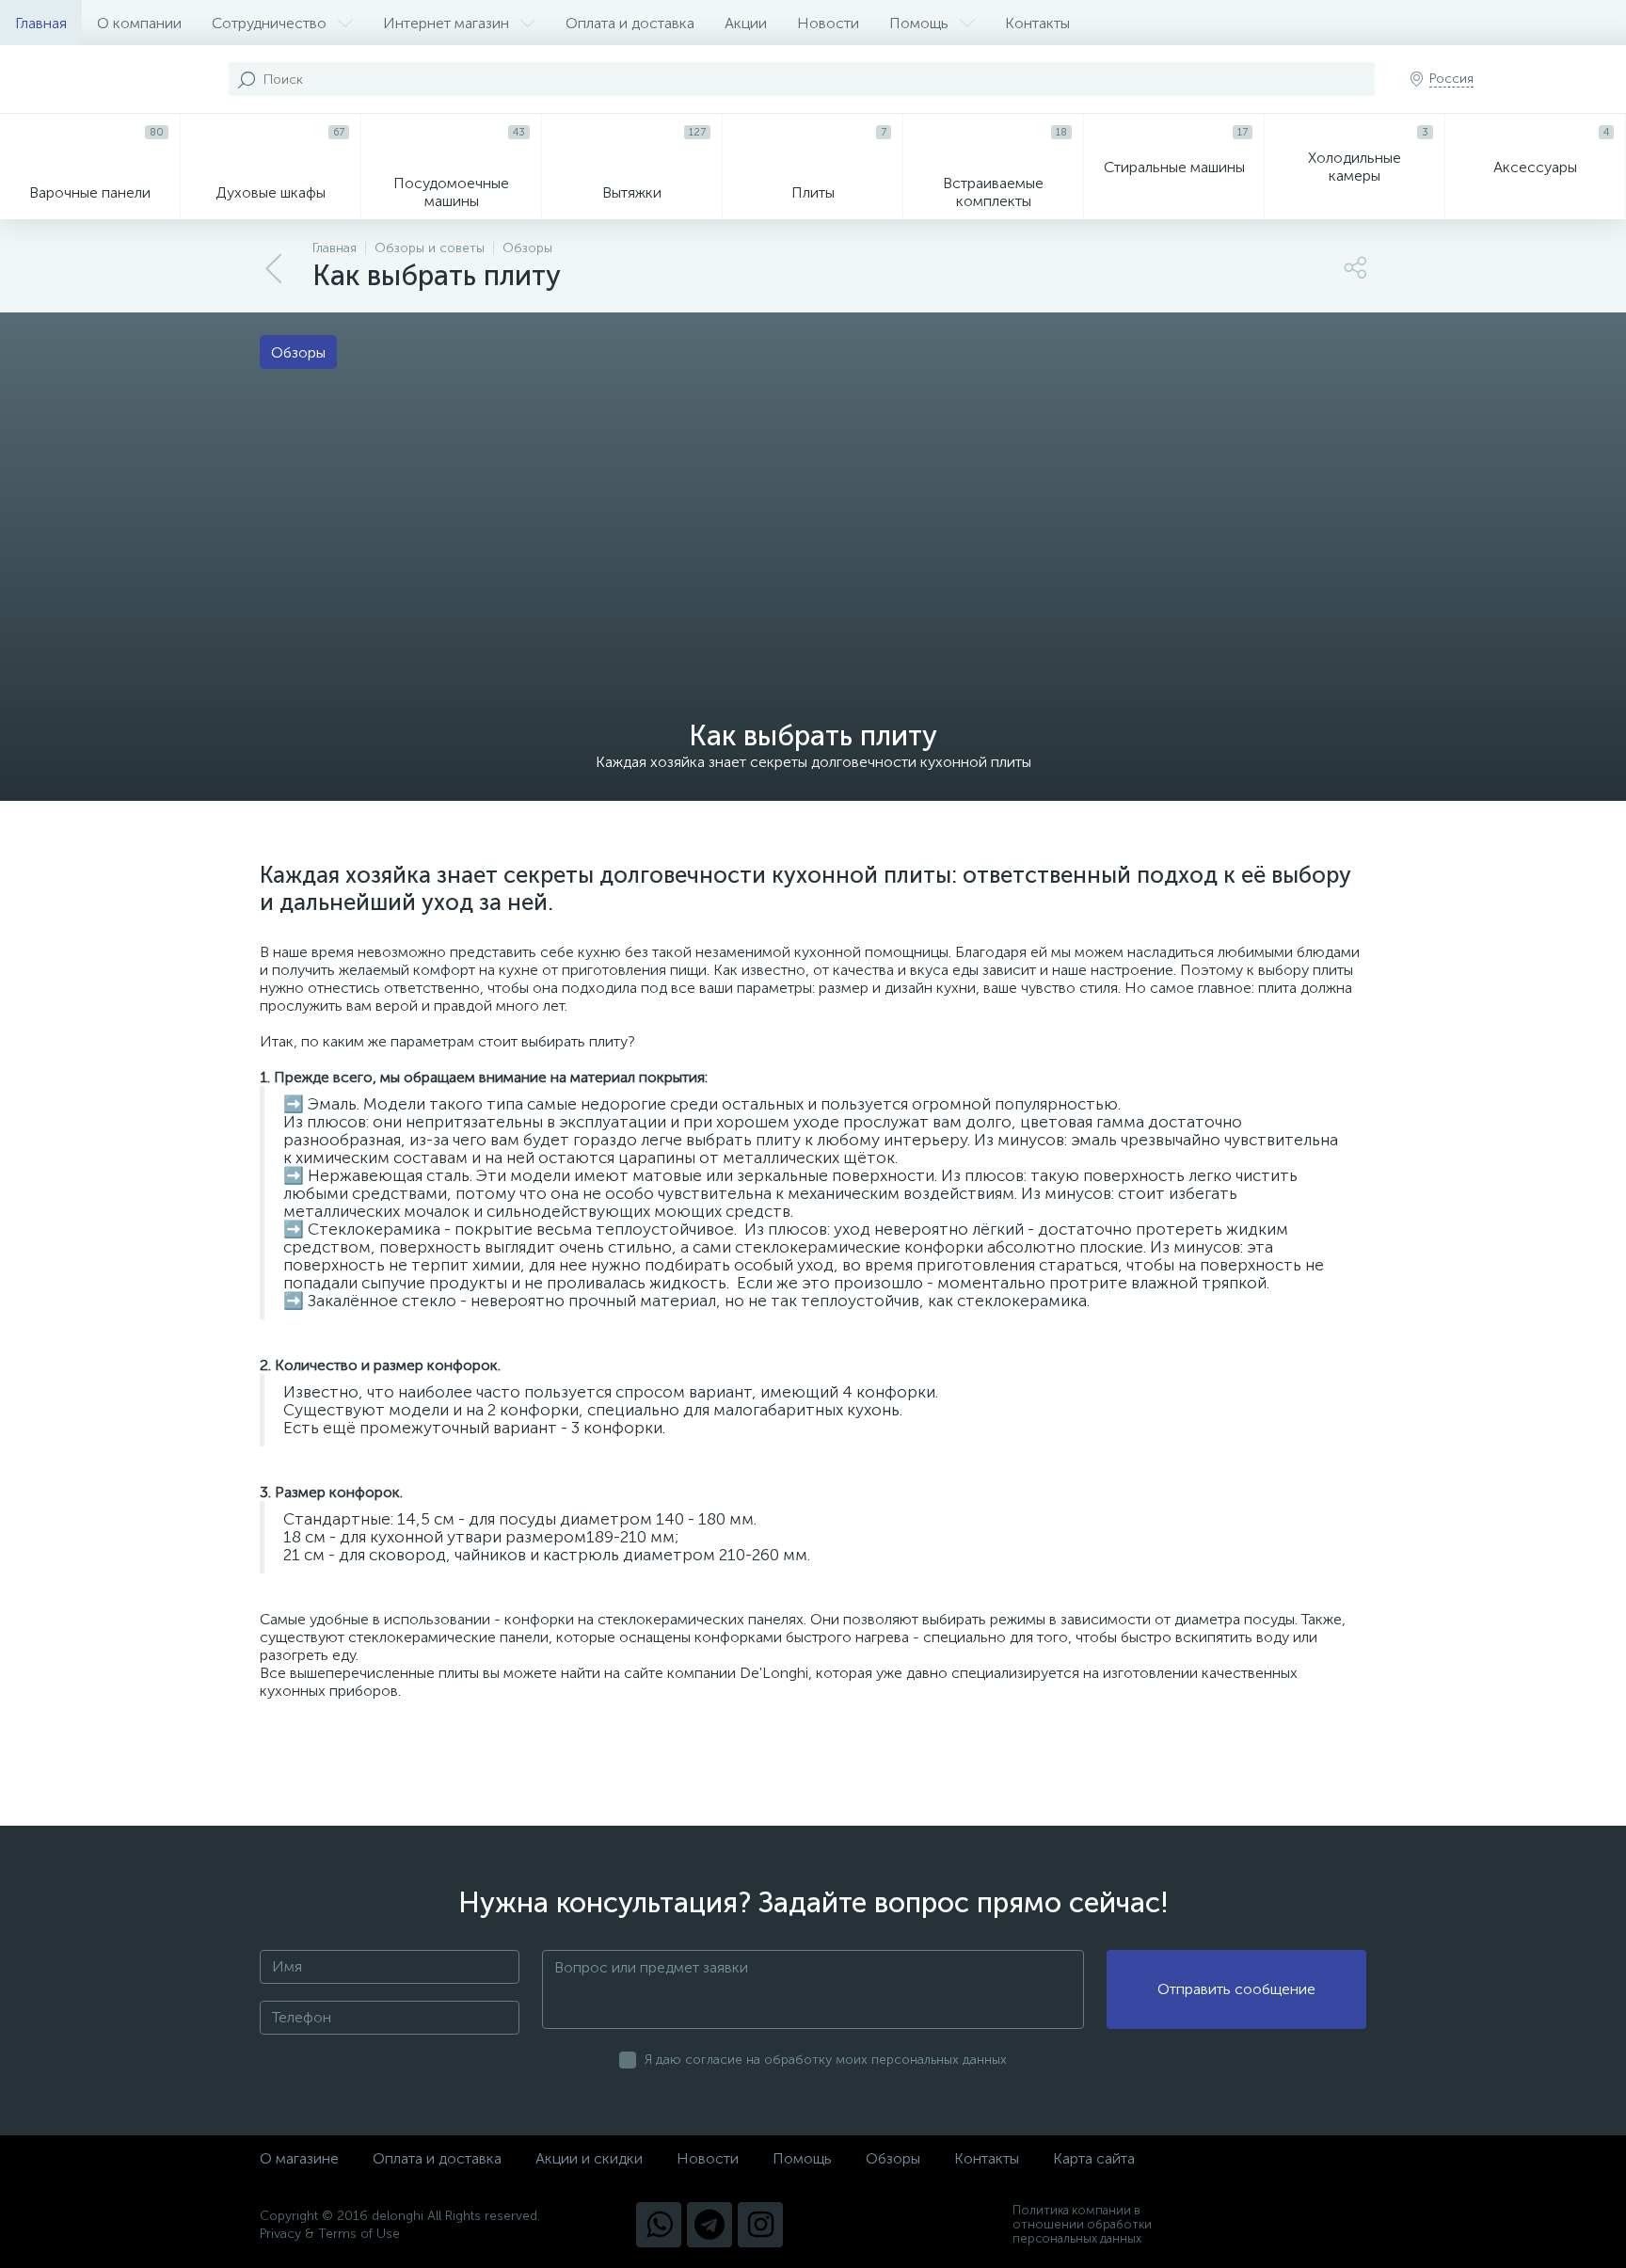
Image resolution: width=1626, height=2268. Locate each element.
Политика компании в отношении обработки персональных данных (1082, 2224)
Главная (41, 23)
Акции (746, 23)
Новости (828, 23)
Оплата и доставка (630, 23)
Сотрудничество (269, 23)
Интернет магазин (446, 23)
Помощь (919, 23)
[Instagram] (760, 2225)
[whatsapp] (659, 2225)
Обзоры (893, 2158)
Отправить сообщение (1236, 1989)
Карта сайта (1094, 2158)
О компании (139, 23)
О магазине (299, 2158)
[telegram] (709, 2225)
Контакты (1037, 23)
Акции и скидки (589, 2158)
